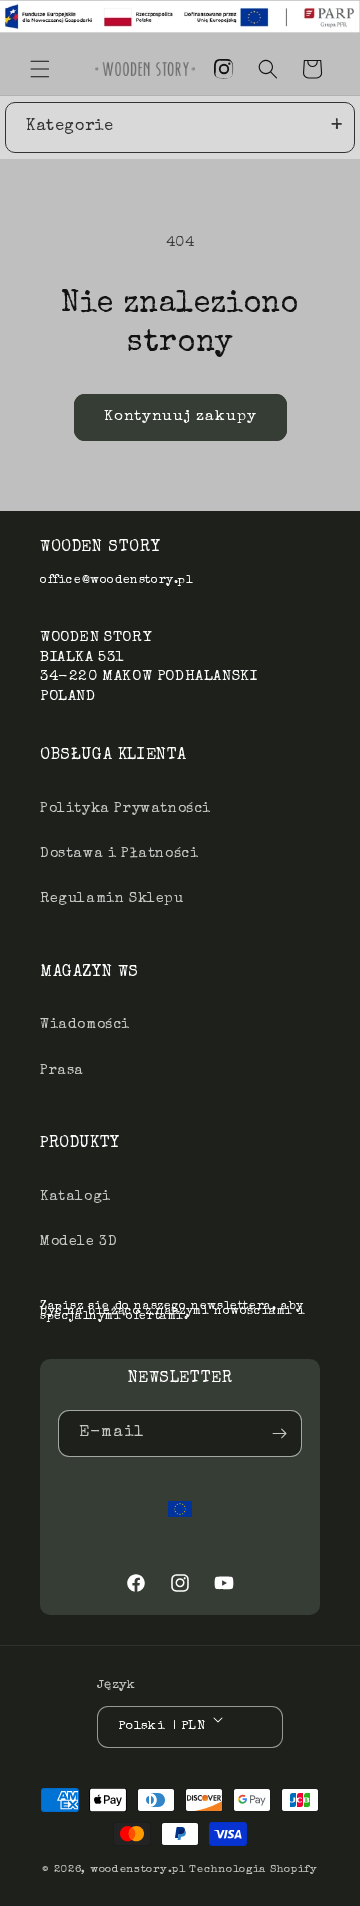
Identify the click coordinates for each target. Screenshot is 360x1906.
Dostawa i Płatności (119, 854)
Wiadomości (85, 1025)
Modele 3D (78, 1242)
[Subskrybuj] (279, 1433)
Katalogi (75, 1197)
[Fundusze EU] (180, 1509)
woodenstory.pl (138, 1869)
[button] (40, 69)
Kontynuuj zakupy (180, 416)
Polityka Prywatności (125, 809)
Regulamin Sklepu (112, 899)
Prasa (62, 1071)
